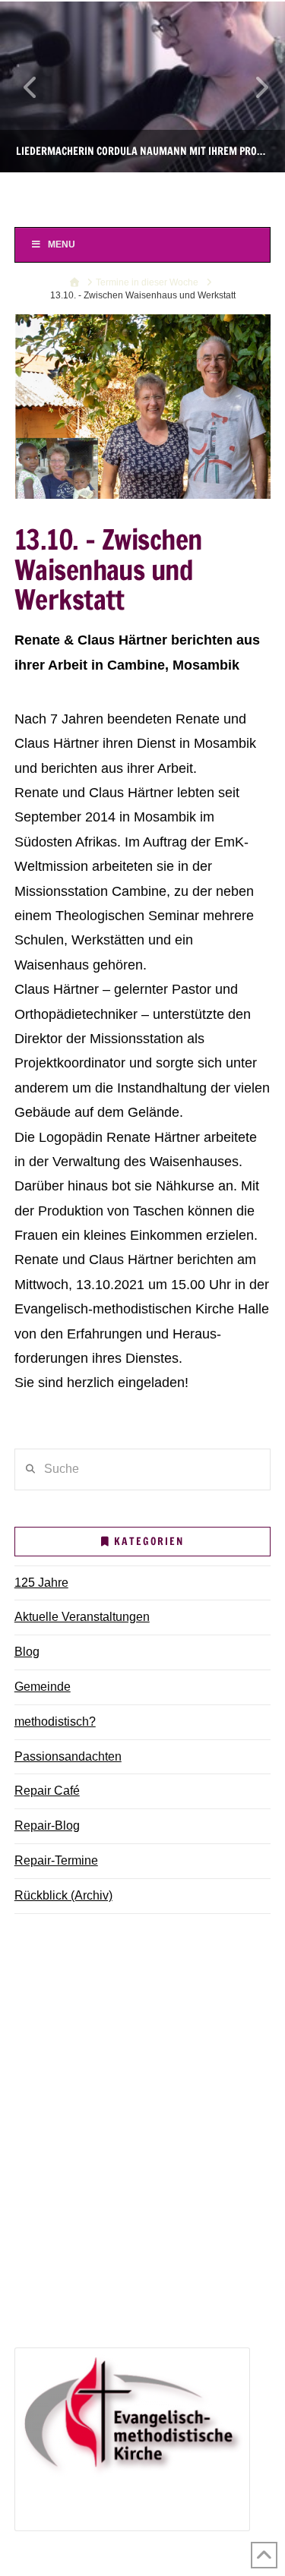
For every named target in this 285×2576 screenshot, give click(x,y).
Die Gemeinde (63, 1971)
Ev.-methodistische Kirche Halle (142, 198)
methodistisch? (55, 1722)
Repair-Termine (56, 1860)
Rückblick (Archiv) (63, 1895)
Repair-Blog (47, 1826)
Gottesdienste (81, 2036)
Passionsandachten (68, 1756)
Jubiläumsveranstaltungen (115, 2273)
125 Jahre (41, 1583)
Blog (27, 1652)
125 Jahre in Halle (74, 2251)
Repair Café (47, 1791)
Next (253, 87)
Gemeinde (43, 1687)
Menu (62, 244)
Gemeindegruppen (75, 1993)
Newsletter (53, 2080)
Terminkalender (66, 2015)
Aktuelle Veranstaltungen (82, 1617)
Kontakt (45, 2102)
